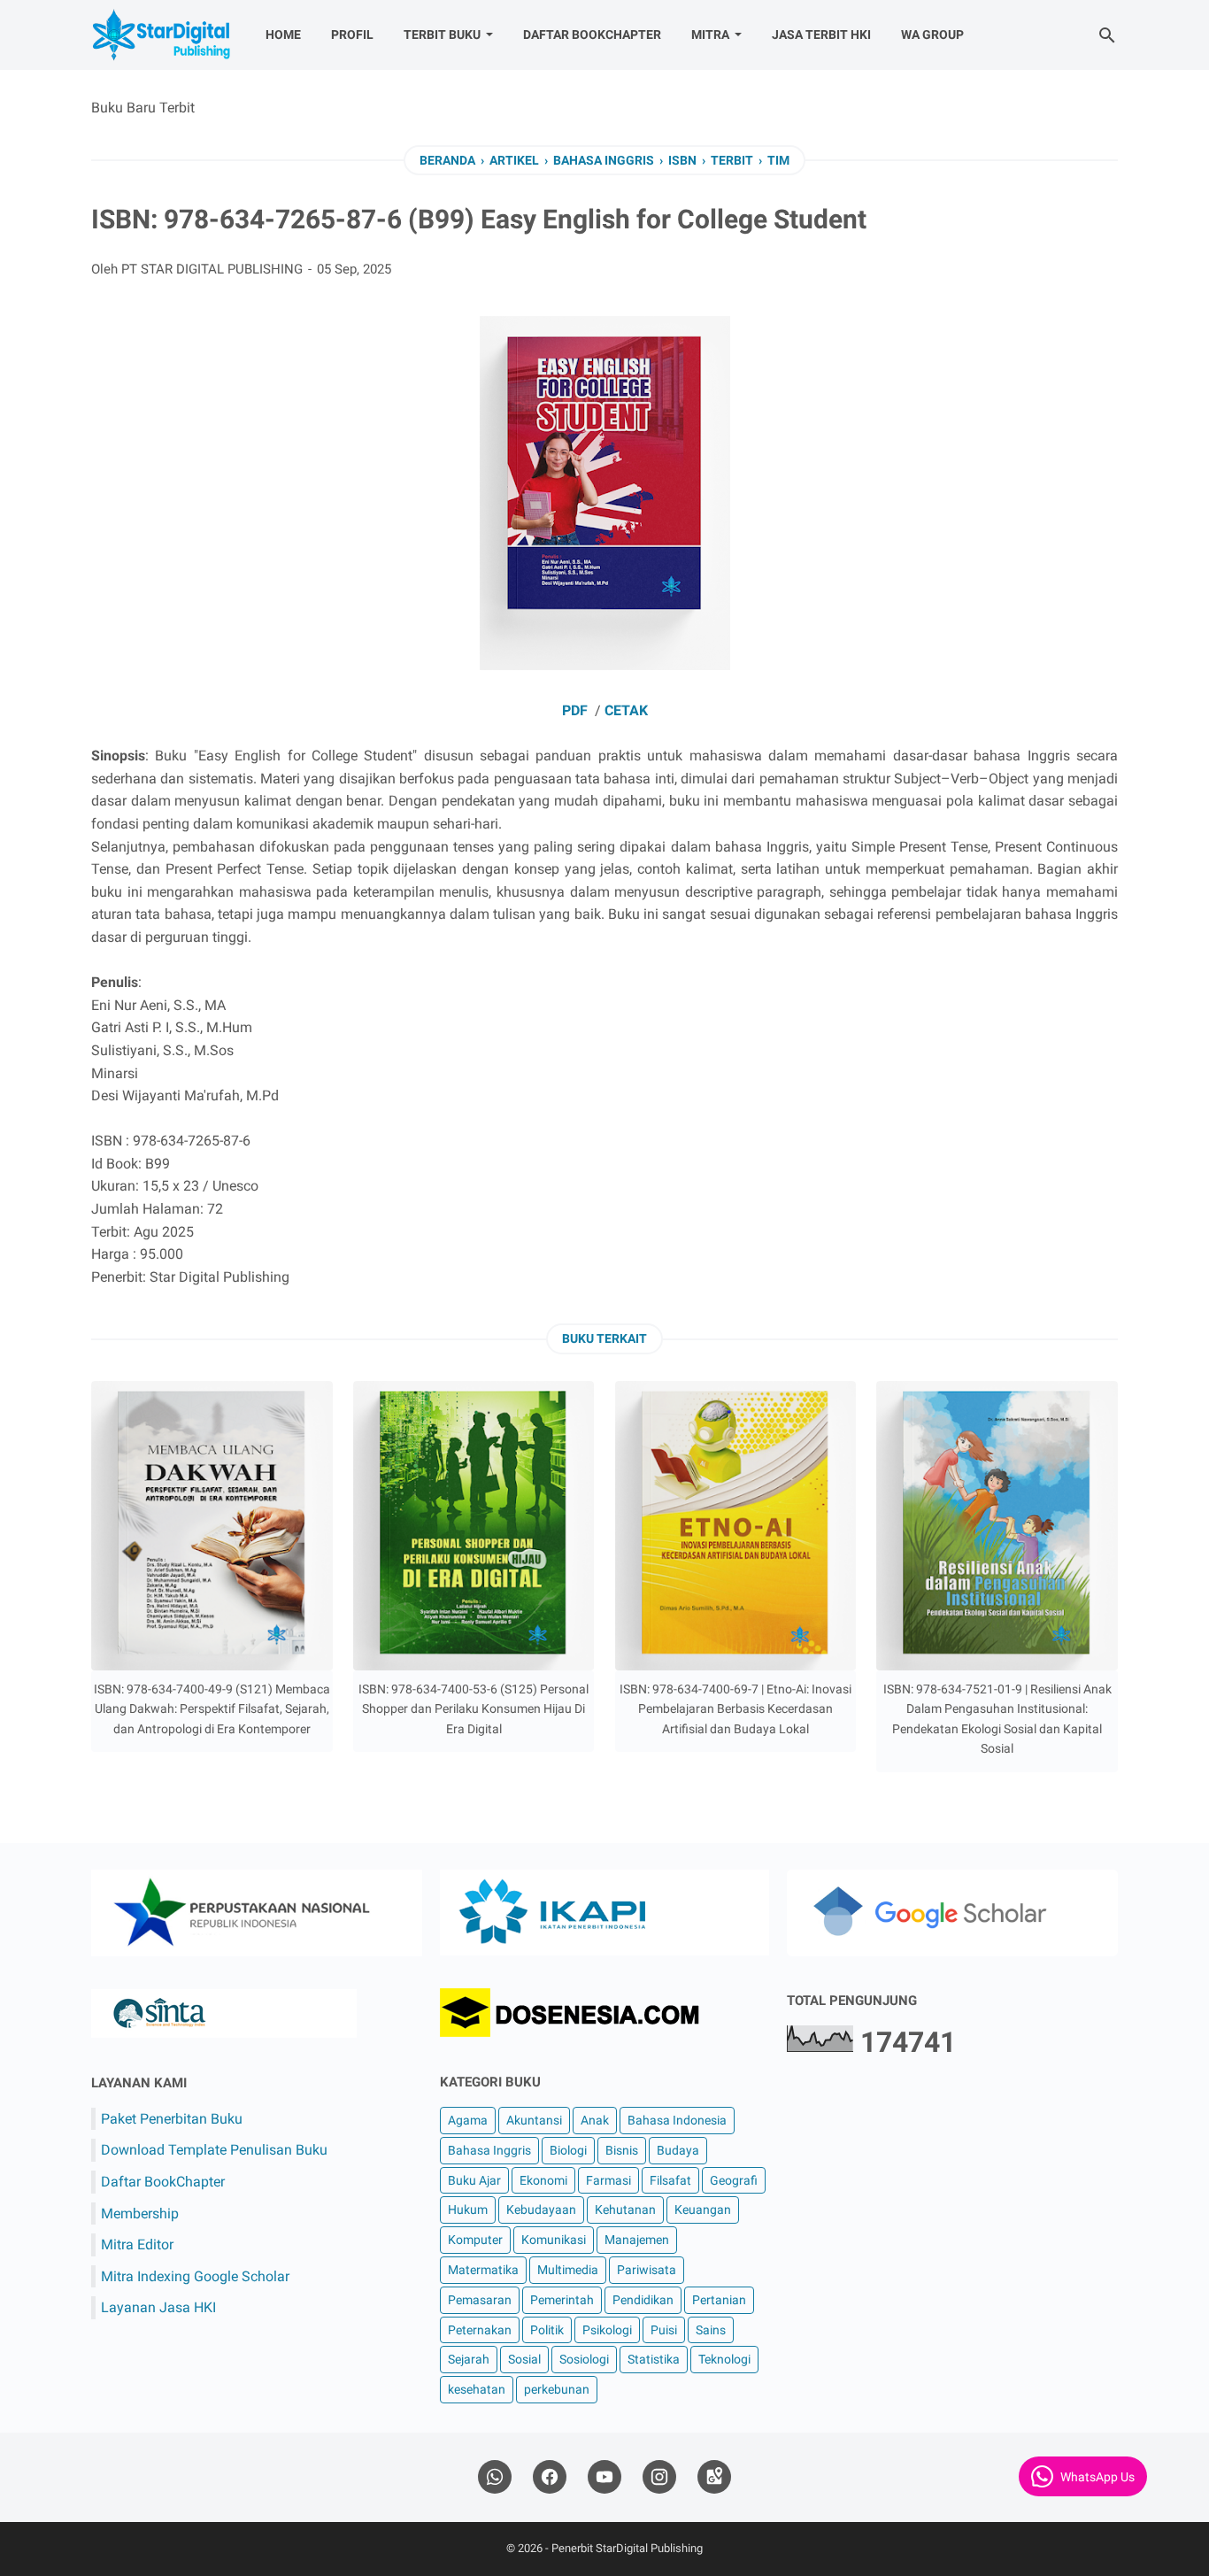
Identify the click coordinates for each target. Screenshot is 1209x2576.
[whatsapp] (495, 2477)
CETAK (626, 710)
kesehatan (477, 2389)
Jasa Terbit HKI (821, 35)
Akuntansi (534, 2120)
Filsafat (670, 2180)
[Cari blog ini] (1107, 35)
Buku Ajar (474, 2180)
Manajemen (637, 2240)
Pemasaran (480, 2300)
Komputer (475, 2240)
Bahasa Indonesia (677, 2120)
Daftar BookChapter (592, 35)
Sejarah (469, 2359)
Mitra (710, 35)
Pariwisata (647, 2270)
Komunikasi (554, 2240)
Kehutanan (625, 2210)
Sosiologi (584, 2359)
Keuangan (703, 2210)
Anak (595, 2120)
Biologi (568, 2150)
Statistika (654, 2359)
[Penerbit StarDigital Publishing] (162, 35)
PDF (575, 710)
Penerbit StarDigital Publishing (627, 2548)
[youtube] (604, 2477)
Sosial (524, 2359)
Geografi (734, 2180)
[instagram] (659, 2477)
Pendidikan (643, 2300)
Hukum (468, 2210)
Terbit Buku (442, 35)
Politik (547, 2330)
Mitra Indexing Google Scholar (195, 2276)
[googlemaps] (714, 2477)
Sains (711, 2330)
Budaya (678, 2150)
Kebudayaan (541, 2210)
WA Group (932, 35)
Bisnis (622, 2150)
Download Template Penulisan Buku (214, 2150)
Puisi (664, 2330)
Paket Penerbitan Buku (172, 2119)
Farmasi (608, 2180)
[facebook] (550, 2477)
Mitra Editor (137, 2244)
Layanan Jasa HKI (158, 2307)
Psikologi (607, 2330)
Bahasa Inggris (489, 2150)
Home (283, 35)
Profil (352, 35)
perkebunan (557, 2389)
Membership (140, 2214)
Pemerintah (562, 2300)
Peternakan (480, 2330)
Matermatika (483, 2270)
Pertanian (719, 2300)
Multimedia (568, 2270)
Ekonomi (543, 2180)
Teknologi (724, 2359)
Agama (468, 2120)
